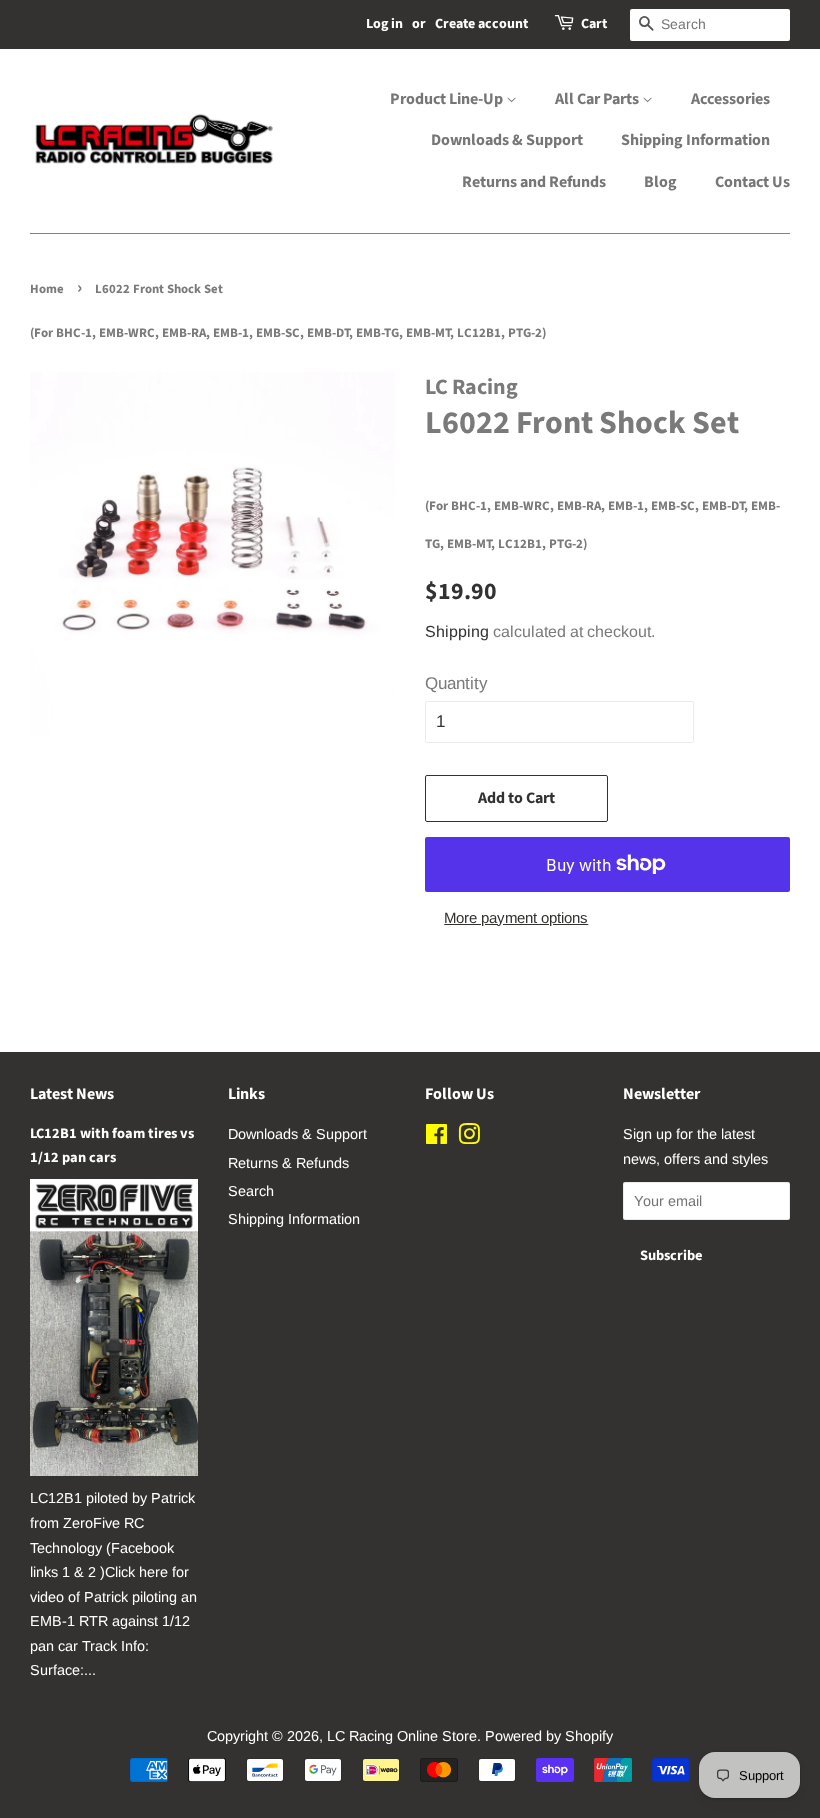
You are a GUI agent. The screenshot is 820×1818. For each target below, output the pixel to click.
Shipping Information (695, 140)
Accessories (730, 99)
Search (251, 1191)
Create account (481, 24)
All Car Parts (598, 99)
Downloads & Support (507, 140)
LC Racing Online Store (402, 1736)
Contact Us (752, 182)
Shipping (457, 631)
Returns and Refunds (534, 182)
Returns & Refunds (288, 1163)
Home (47, 289)
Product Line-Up (448, 99)
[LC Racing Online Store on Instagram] (469, 1138)
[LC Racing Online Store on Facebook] (436, 1138)
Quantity (456, 683)
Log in (384, 24)
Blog (660, 182)
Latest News (72, 1094)
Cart (594, 24)
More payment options (516, 917)
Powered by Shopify (549, 1736)
